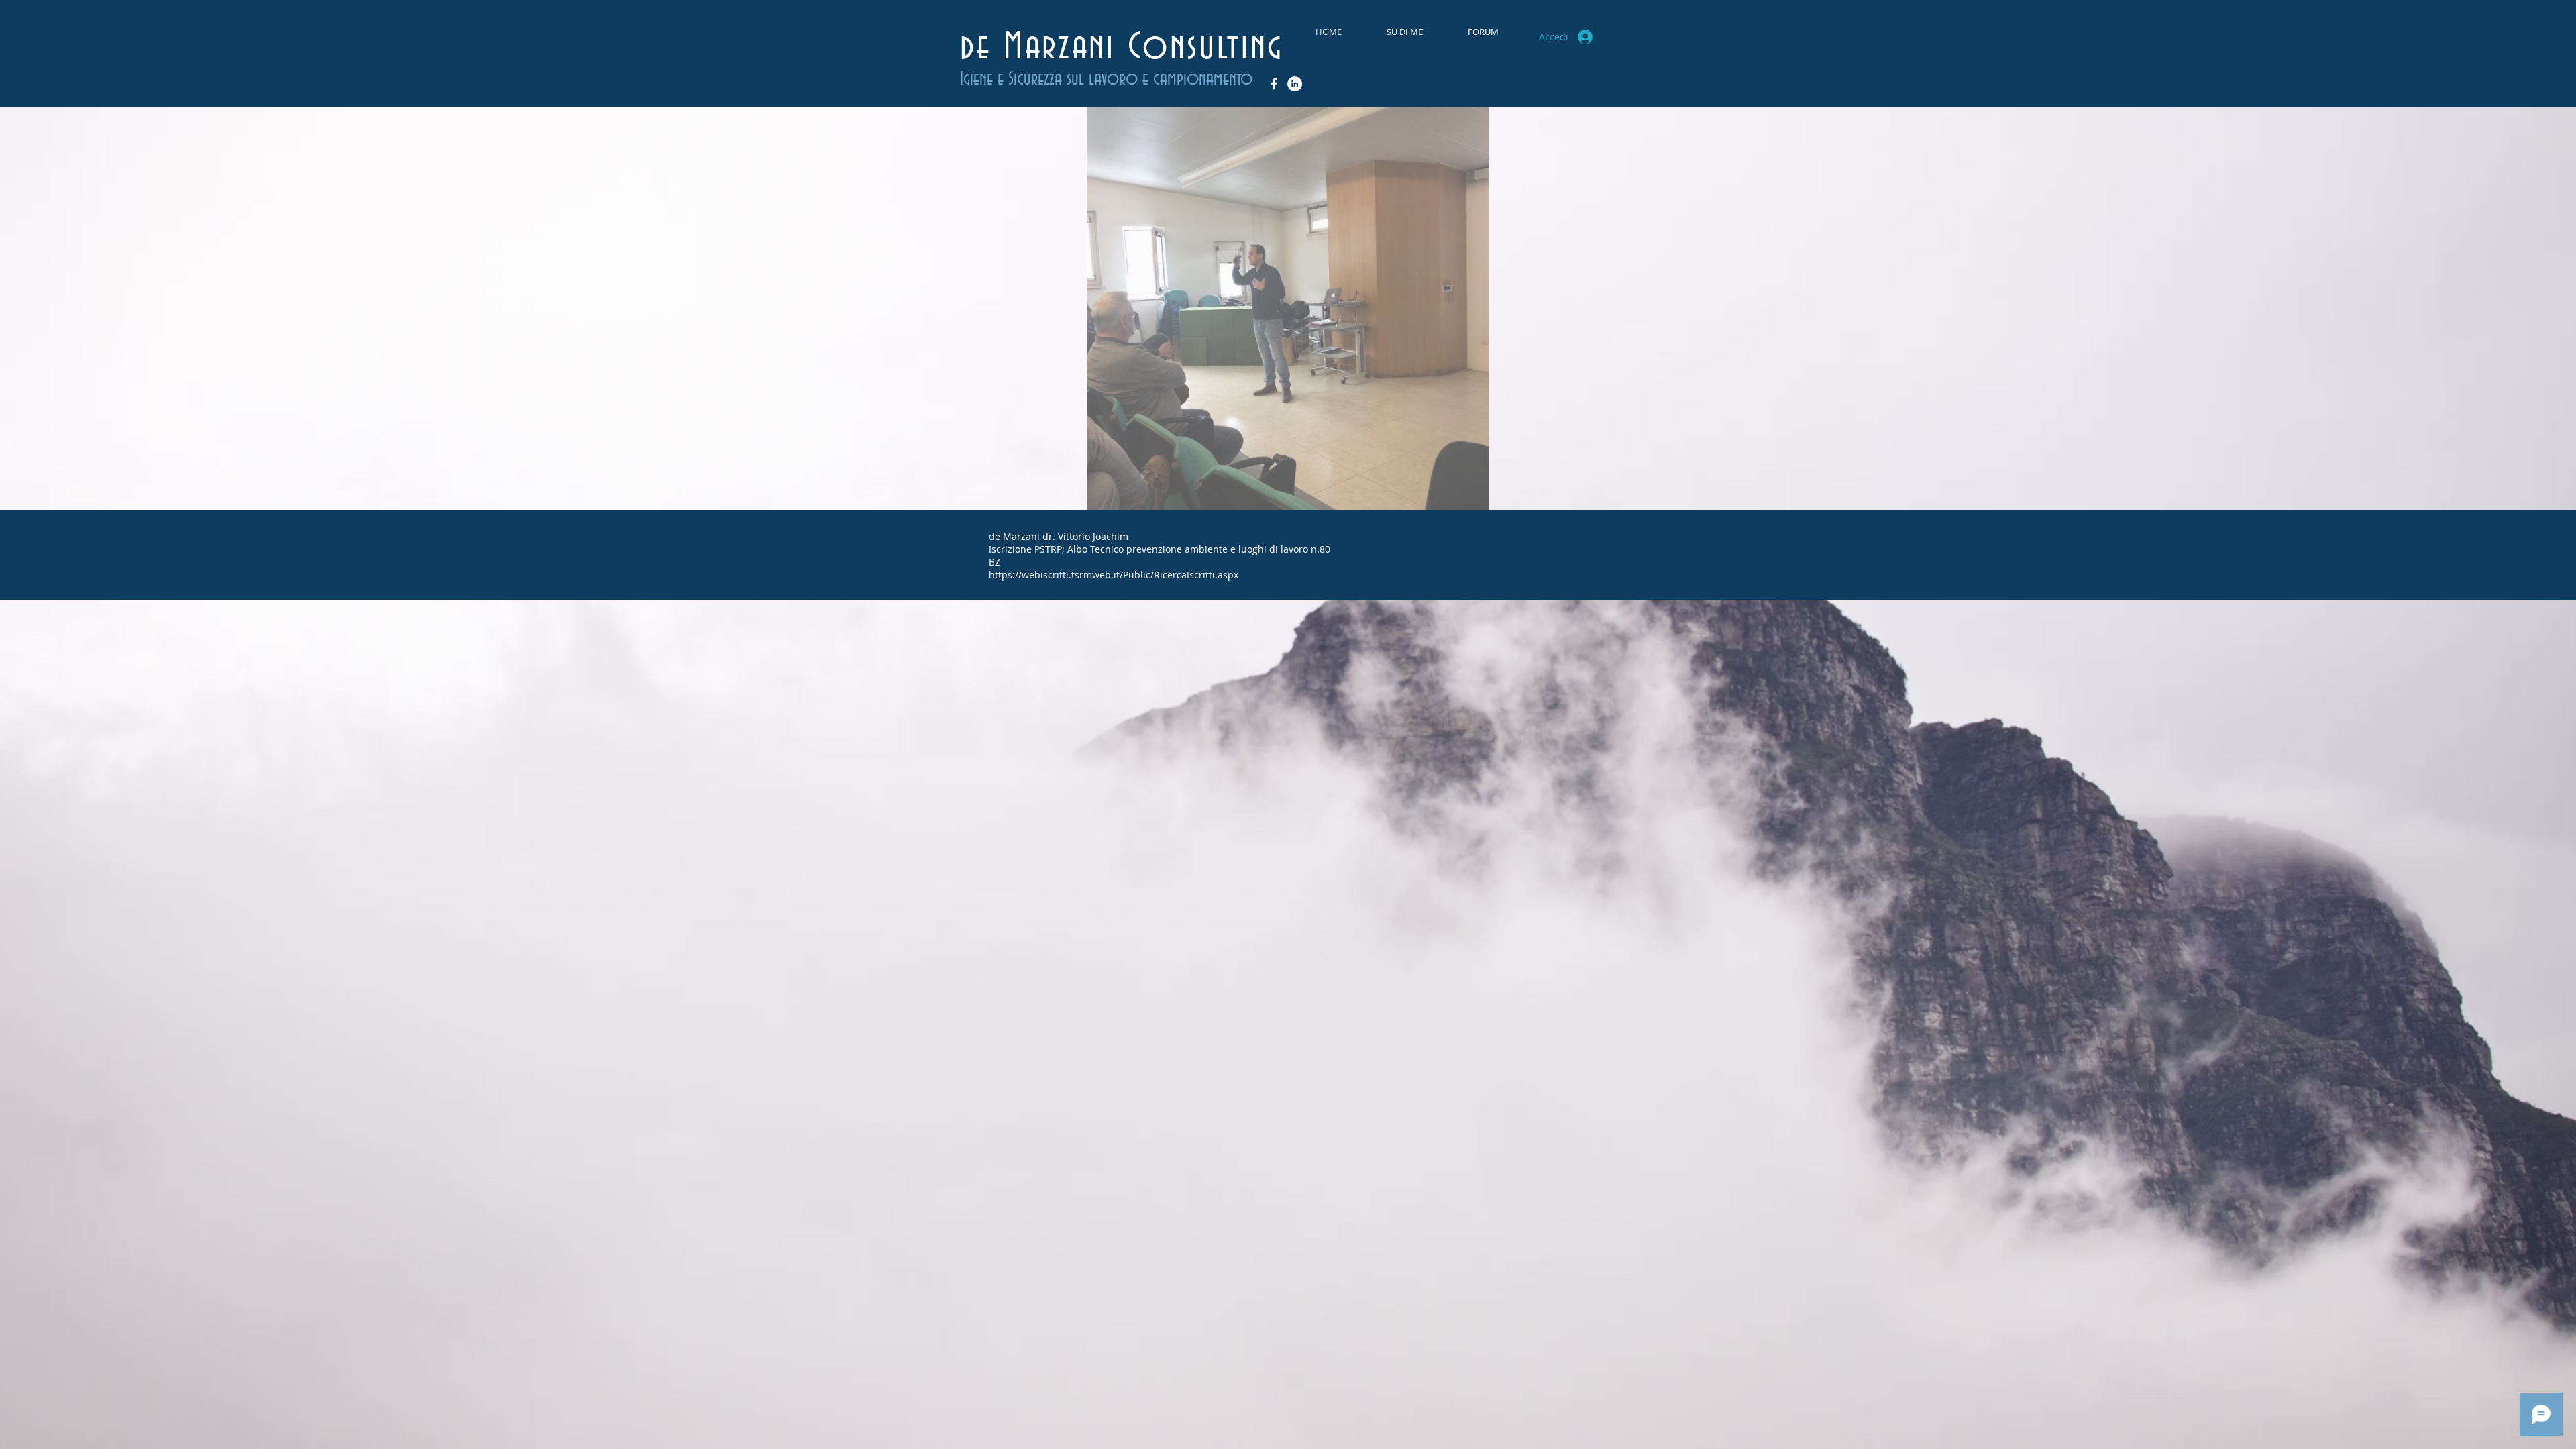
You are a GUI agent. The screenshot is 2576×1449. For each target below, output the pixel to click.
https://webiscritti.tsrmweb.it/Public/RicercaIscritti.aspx (1114, 575)
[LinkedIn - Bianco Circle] (1295, 84)
